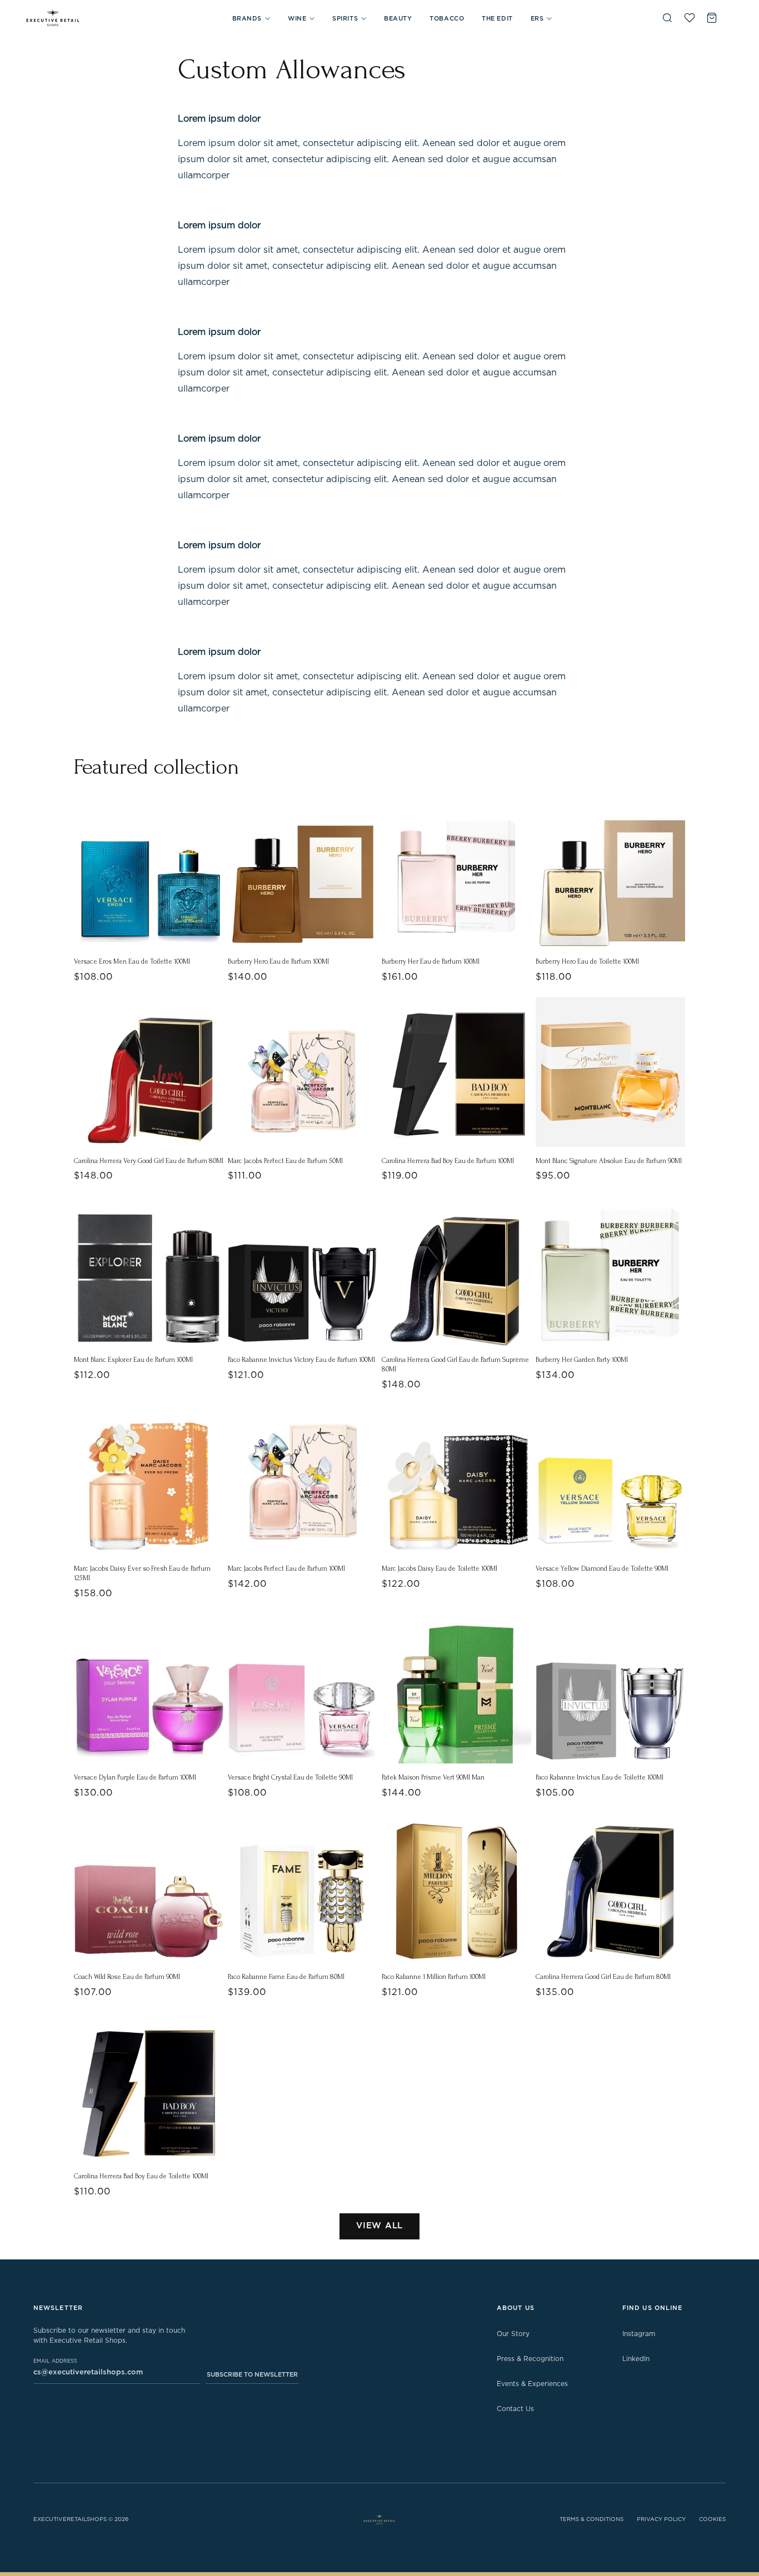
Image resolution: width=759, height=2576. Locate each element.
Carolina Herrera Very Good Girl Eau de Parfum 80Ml (149, 1161)
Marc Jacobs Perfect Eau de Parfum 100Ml (286, 1568)
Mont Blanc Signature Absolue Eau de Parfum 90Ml (609, 1161)
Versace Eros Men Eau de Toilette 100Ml (132, 961)
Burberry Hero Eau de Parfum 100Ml (278, 961)
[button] (251, 19)
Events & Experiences (532, 2384)
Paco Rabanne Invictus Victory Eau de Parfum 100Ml (301, 1360)
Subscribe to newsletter (252, 2375)
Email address (55, 2361)
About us (516, 2308)
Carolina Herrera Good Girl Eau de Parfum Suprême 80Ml (455, 1364)
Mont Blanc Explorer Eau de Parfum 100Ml (133, 1360)
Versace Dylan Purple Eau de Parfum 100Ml (135, 1777)
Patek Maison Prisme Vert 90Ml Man (433, 1777)
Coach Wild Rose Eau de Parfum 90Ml (127, 1977)
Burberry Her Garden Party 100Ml (582, 1360)
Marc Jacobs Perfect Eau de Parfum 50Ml (285, 1161)
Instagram (639, 2334)
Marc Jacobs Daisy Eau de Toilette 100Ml (440, 1568)
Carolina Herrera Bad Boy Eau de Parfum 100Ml (448, 1161)
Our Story (513, 2334)
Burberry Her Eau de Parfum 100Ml (431, 961)
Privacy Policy (661, 2519)
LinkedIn (636, 2359)
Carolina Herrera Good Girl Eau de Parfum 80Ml (603, 1977)
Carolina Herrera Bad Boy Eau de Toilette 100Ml (141, 2176)
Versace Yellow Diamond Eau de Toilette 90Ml (602, 1568)
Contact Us (515, 2409)
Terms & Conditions (591, 2519)
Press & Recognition (530, 2359)
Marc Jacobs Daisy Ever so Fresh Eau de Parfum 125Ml (142, 1573)
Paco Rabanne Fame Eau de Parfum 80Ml (286, 1977)
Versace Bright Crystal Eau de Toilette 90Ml (290, 1777)
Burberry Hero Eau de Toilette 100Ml (587, 961)
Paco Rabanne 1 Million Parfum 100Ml (434, 1977)
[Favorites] (690, 18)
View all (379, 2226)
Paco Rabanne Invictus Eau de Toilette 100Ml (600, 1777)
